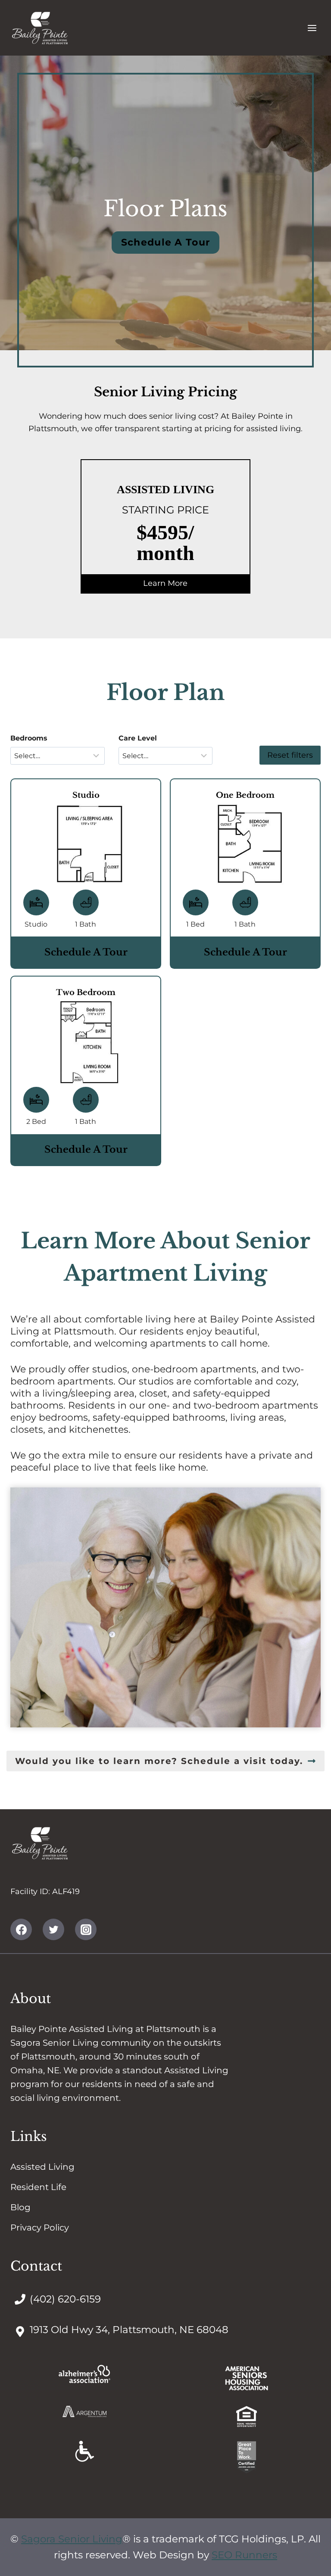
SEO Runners (244, 2555)
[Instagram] (86, 1930)
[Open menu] (312, 28)
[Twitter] (53, 1930)
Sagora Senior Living (72, 2539)
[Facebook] (21, 1930)
